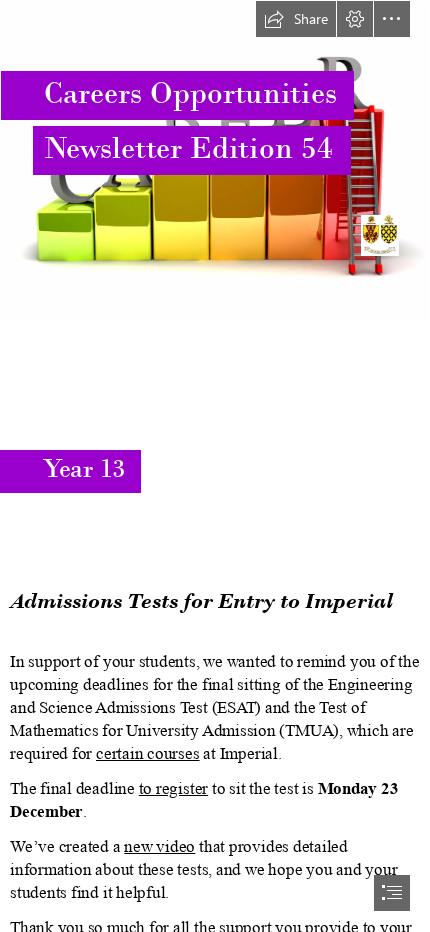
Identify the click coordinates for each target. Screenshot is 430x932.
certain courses (148, 753)
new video (159, 846)
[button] (296, 19)
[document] (215, 466)
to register (173, 788)
